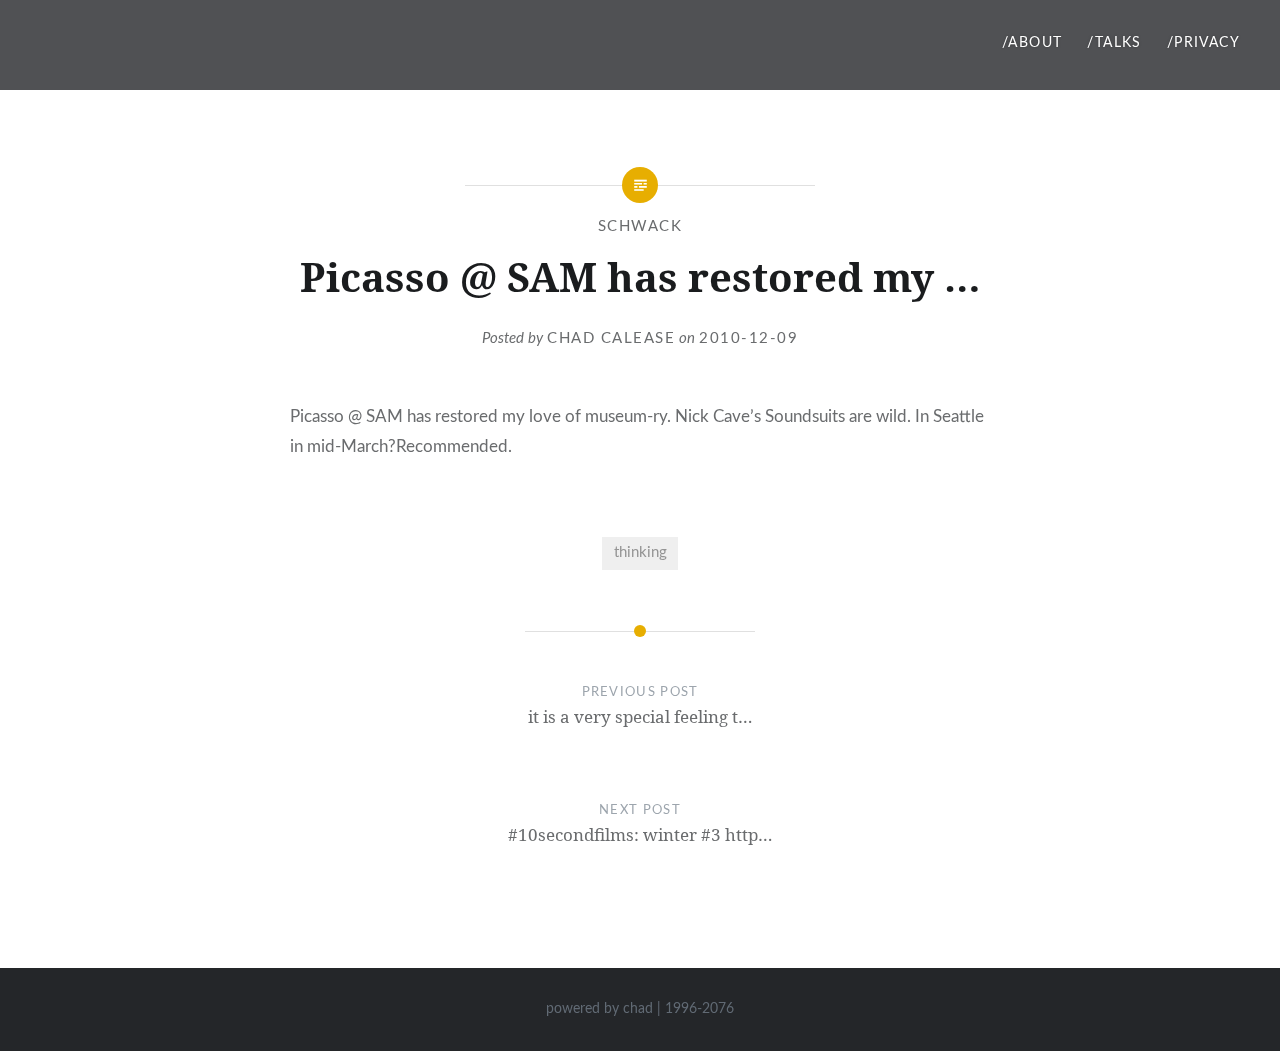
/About (1032, 43)
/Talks (1114, 43)
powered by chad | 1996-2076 (640, 1009)
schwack (640, 226)
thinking (640, 552)
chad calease (611, 338)
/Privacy (1203, 43)
